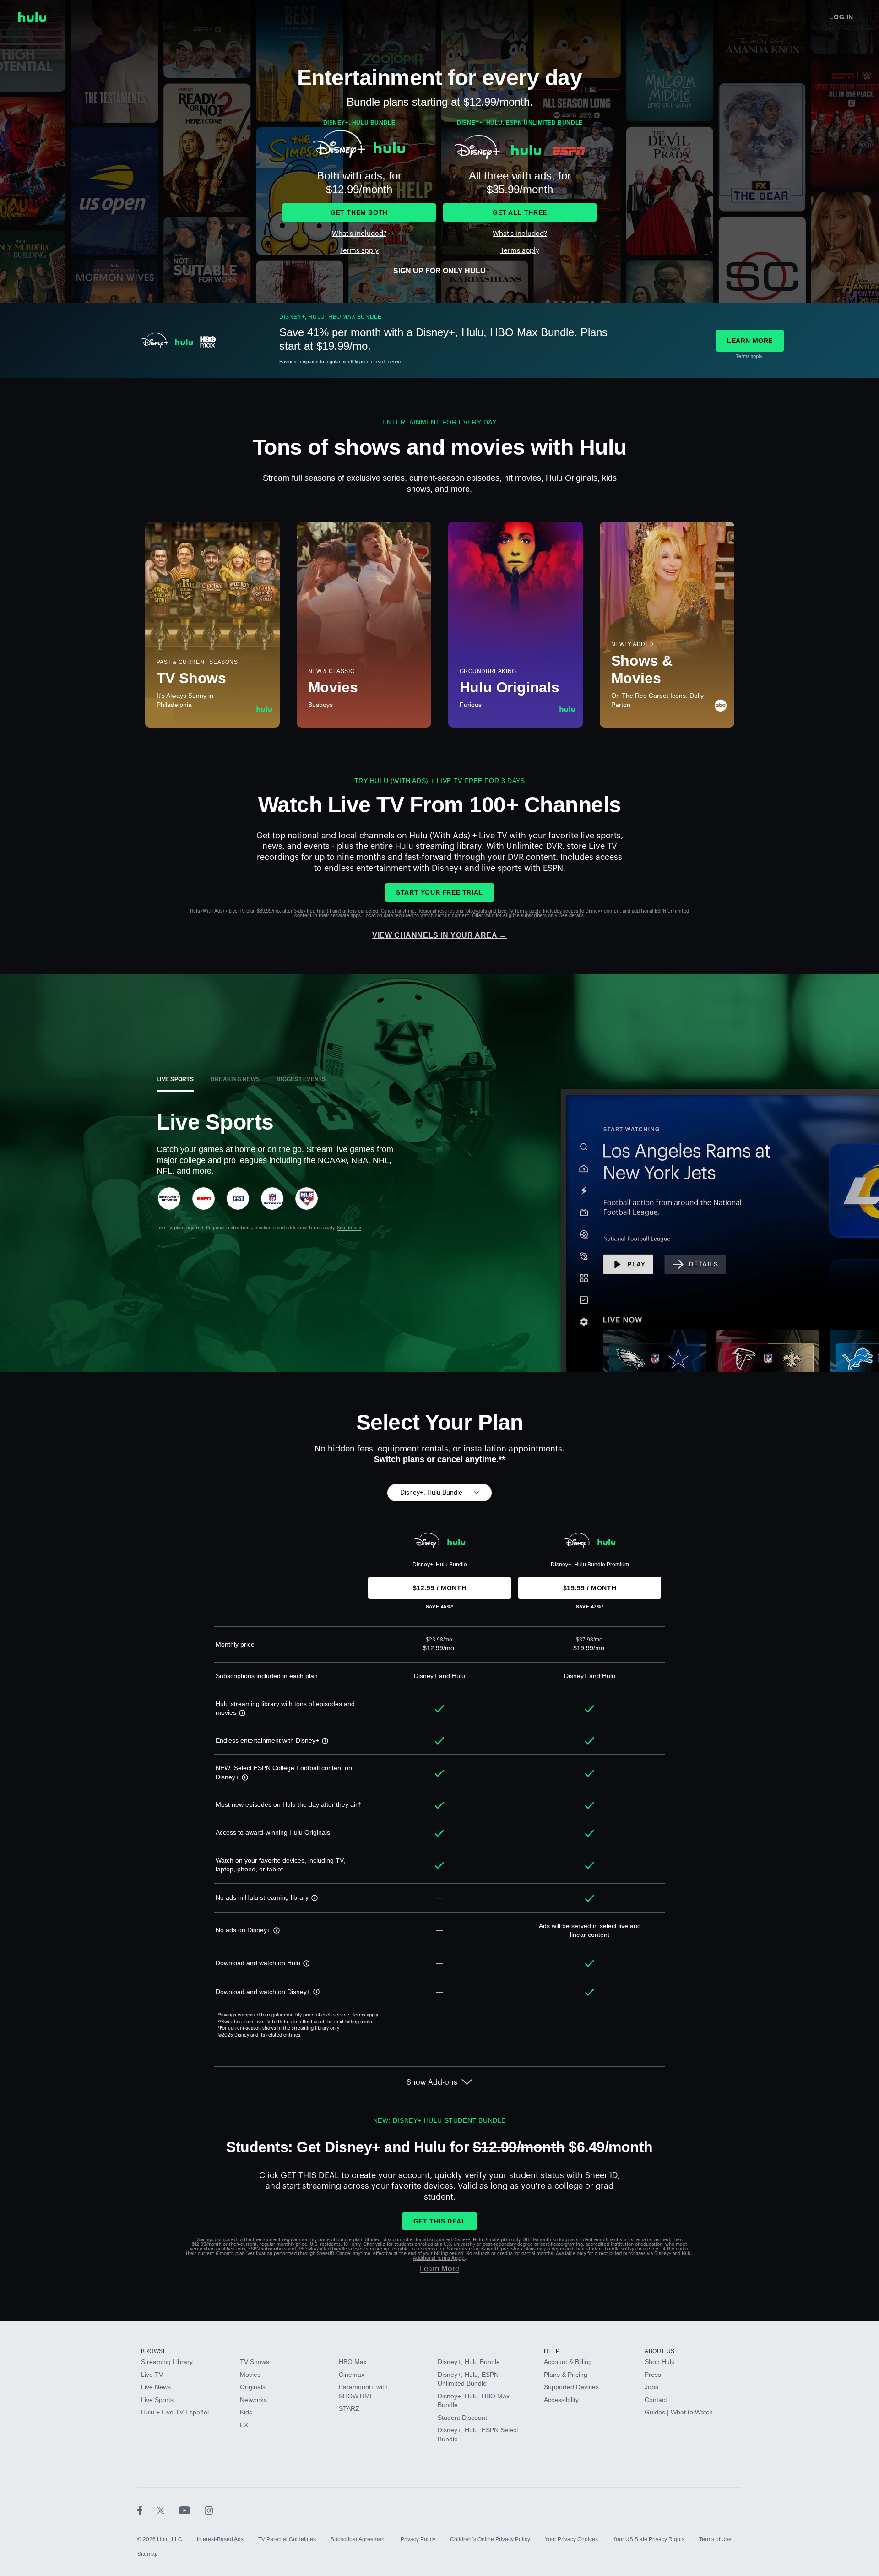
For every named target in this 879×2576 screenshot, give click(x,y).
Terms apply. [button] (366, 2015)
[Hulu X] (168, 2510)
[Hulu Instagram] (209, 2510)
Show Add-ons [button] (432, 2082)
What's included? (359, 234)
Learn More (439, 2269)
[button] (241, 1712)
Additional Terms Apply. (439, 2258)
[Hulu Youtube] (192, 2510)
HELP (552, 2351)
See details (572, 916)
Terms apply (359, 251)
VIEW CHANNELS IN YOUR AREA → (439, 935)
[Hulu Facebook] (147, 2510)
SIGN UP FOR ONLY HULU (439, 271)
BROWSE (154, 2351)
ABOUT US (660, 2351)
